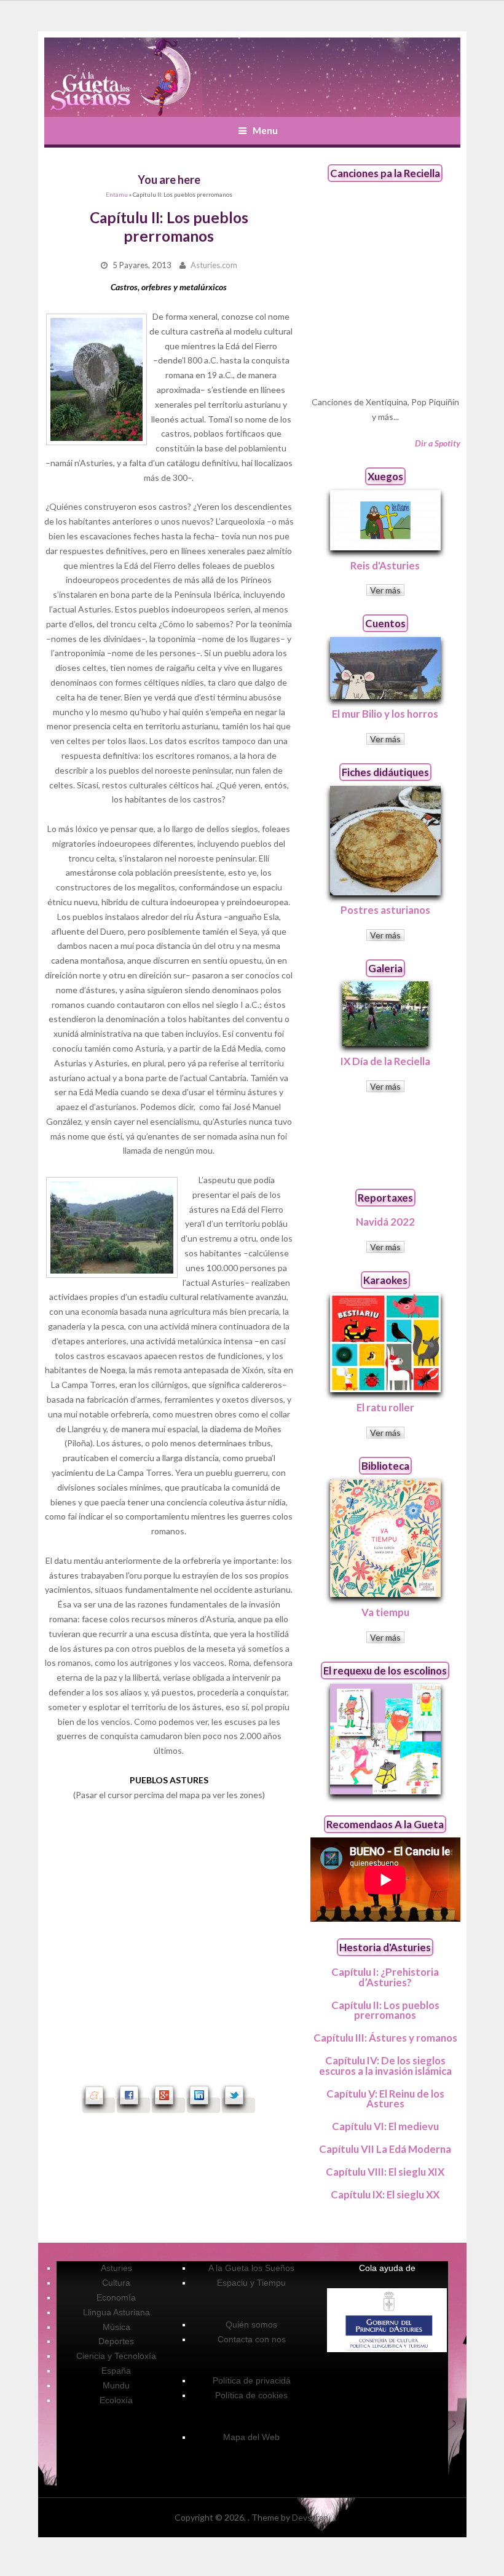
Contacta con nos (252, 2339)
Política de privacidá (252, 2380)
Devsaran (310, 2517)
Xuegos (385, 476)
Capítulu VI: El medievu (385, 2126)
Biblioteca (385, 1466)
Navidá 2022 (385, 1222)
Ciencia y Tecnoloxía (116, 2356)
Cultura (116, 2283)
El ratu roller (385, 1407)
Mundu (116, 2385)
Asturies (116, 2268)
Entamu (117, 195)
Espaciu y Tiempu (251, 2283)
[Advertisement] (385, 1140)
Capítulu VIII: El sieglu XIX (385, 2172)
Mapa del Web (251, 2437)
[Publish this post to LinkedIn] (203, 2105)
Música (116, 2327)
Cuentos (385, 623)
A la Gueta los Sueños (251, 2268)
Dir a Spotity (438, 443)
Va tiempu (385, 1612)
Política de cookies (251, 2395)
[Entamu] (123, 77)
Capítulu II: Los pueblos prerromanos (385, 2010)
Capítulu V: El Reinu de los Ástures (385, 2099)
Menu (265, 130)
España (116, 2371)
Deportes (116, 2341)
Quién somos (251, 2324)
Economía (116, 2297)
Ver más (385, 590)
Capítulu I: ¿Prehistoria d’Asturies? (385, 1977)
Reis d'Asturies (385, 565)
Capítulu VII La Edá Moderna (385, 2149)
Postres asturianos (385, 910)
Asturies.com (214, 265)
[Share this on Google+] (168, 2105)
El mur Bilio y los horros (385, 714)
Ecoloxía (116, 2400)
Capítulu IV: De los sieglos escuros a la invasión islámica (385, 2066)
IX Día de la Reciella (385, 1061)
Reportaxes (385, 1198)
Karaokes (385, 1280)
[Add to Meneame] (99, 2105)
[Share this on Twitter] (238, 2105)
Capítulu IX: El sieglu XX (385, 2194)
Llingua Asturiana (116, 2312)
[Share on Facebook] (133, 2105)
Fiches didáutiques (385, 772)
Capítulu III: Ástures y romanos (385, 2038)
